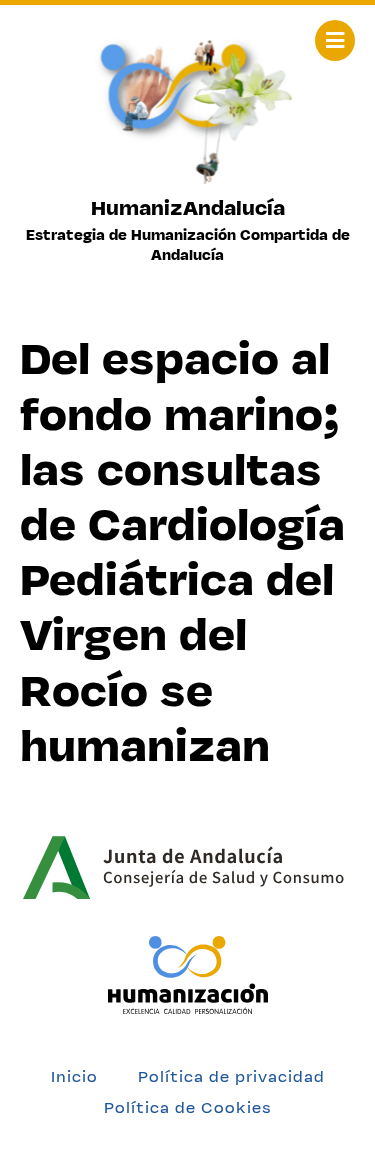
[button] (335, 40)
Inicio (74, 1076)
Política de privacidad (231, 1076)
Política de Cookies (188, 1107)
